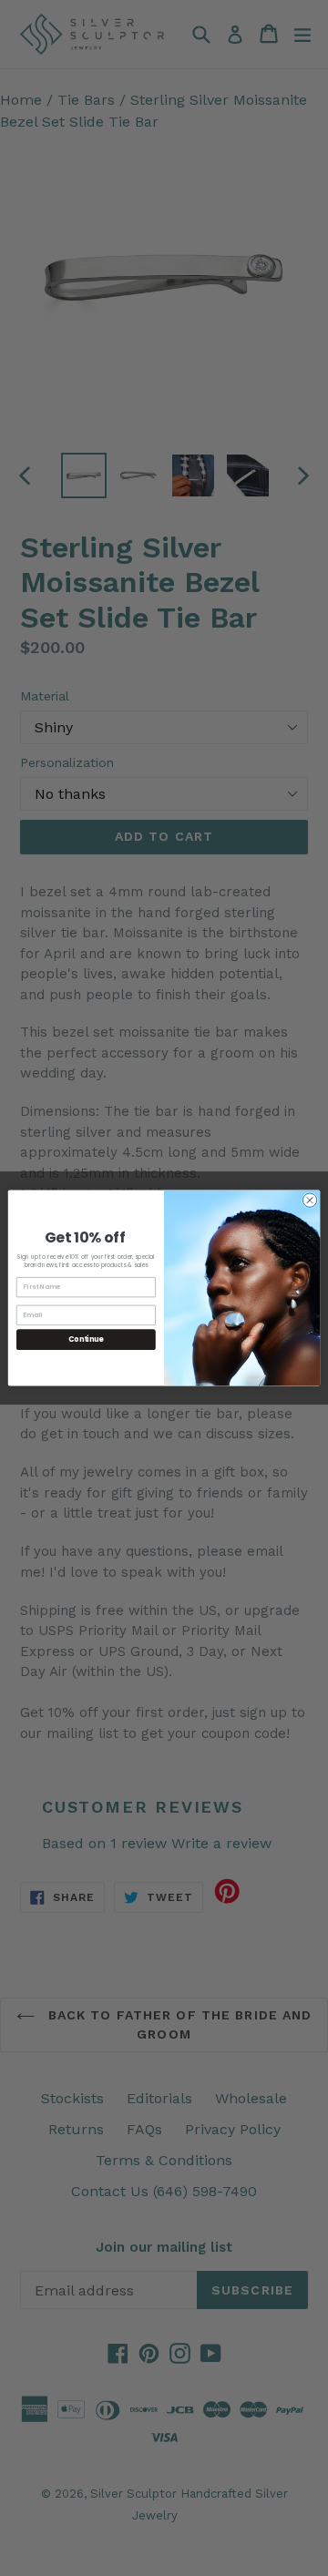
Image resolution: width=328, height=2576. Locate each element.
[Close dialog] (309, 1200)
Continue (86, 1339)
